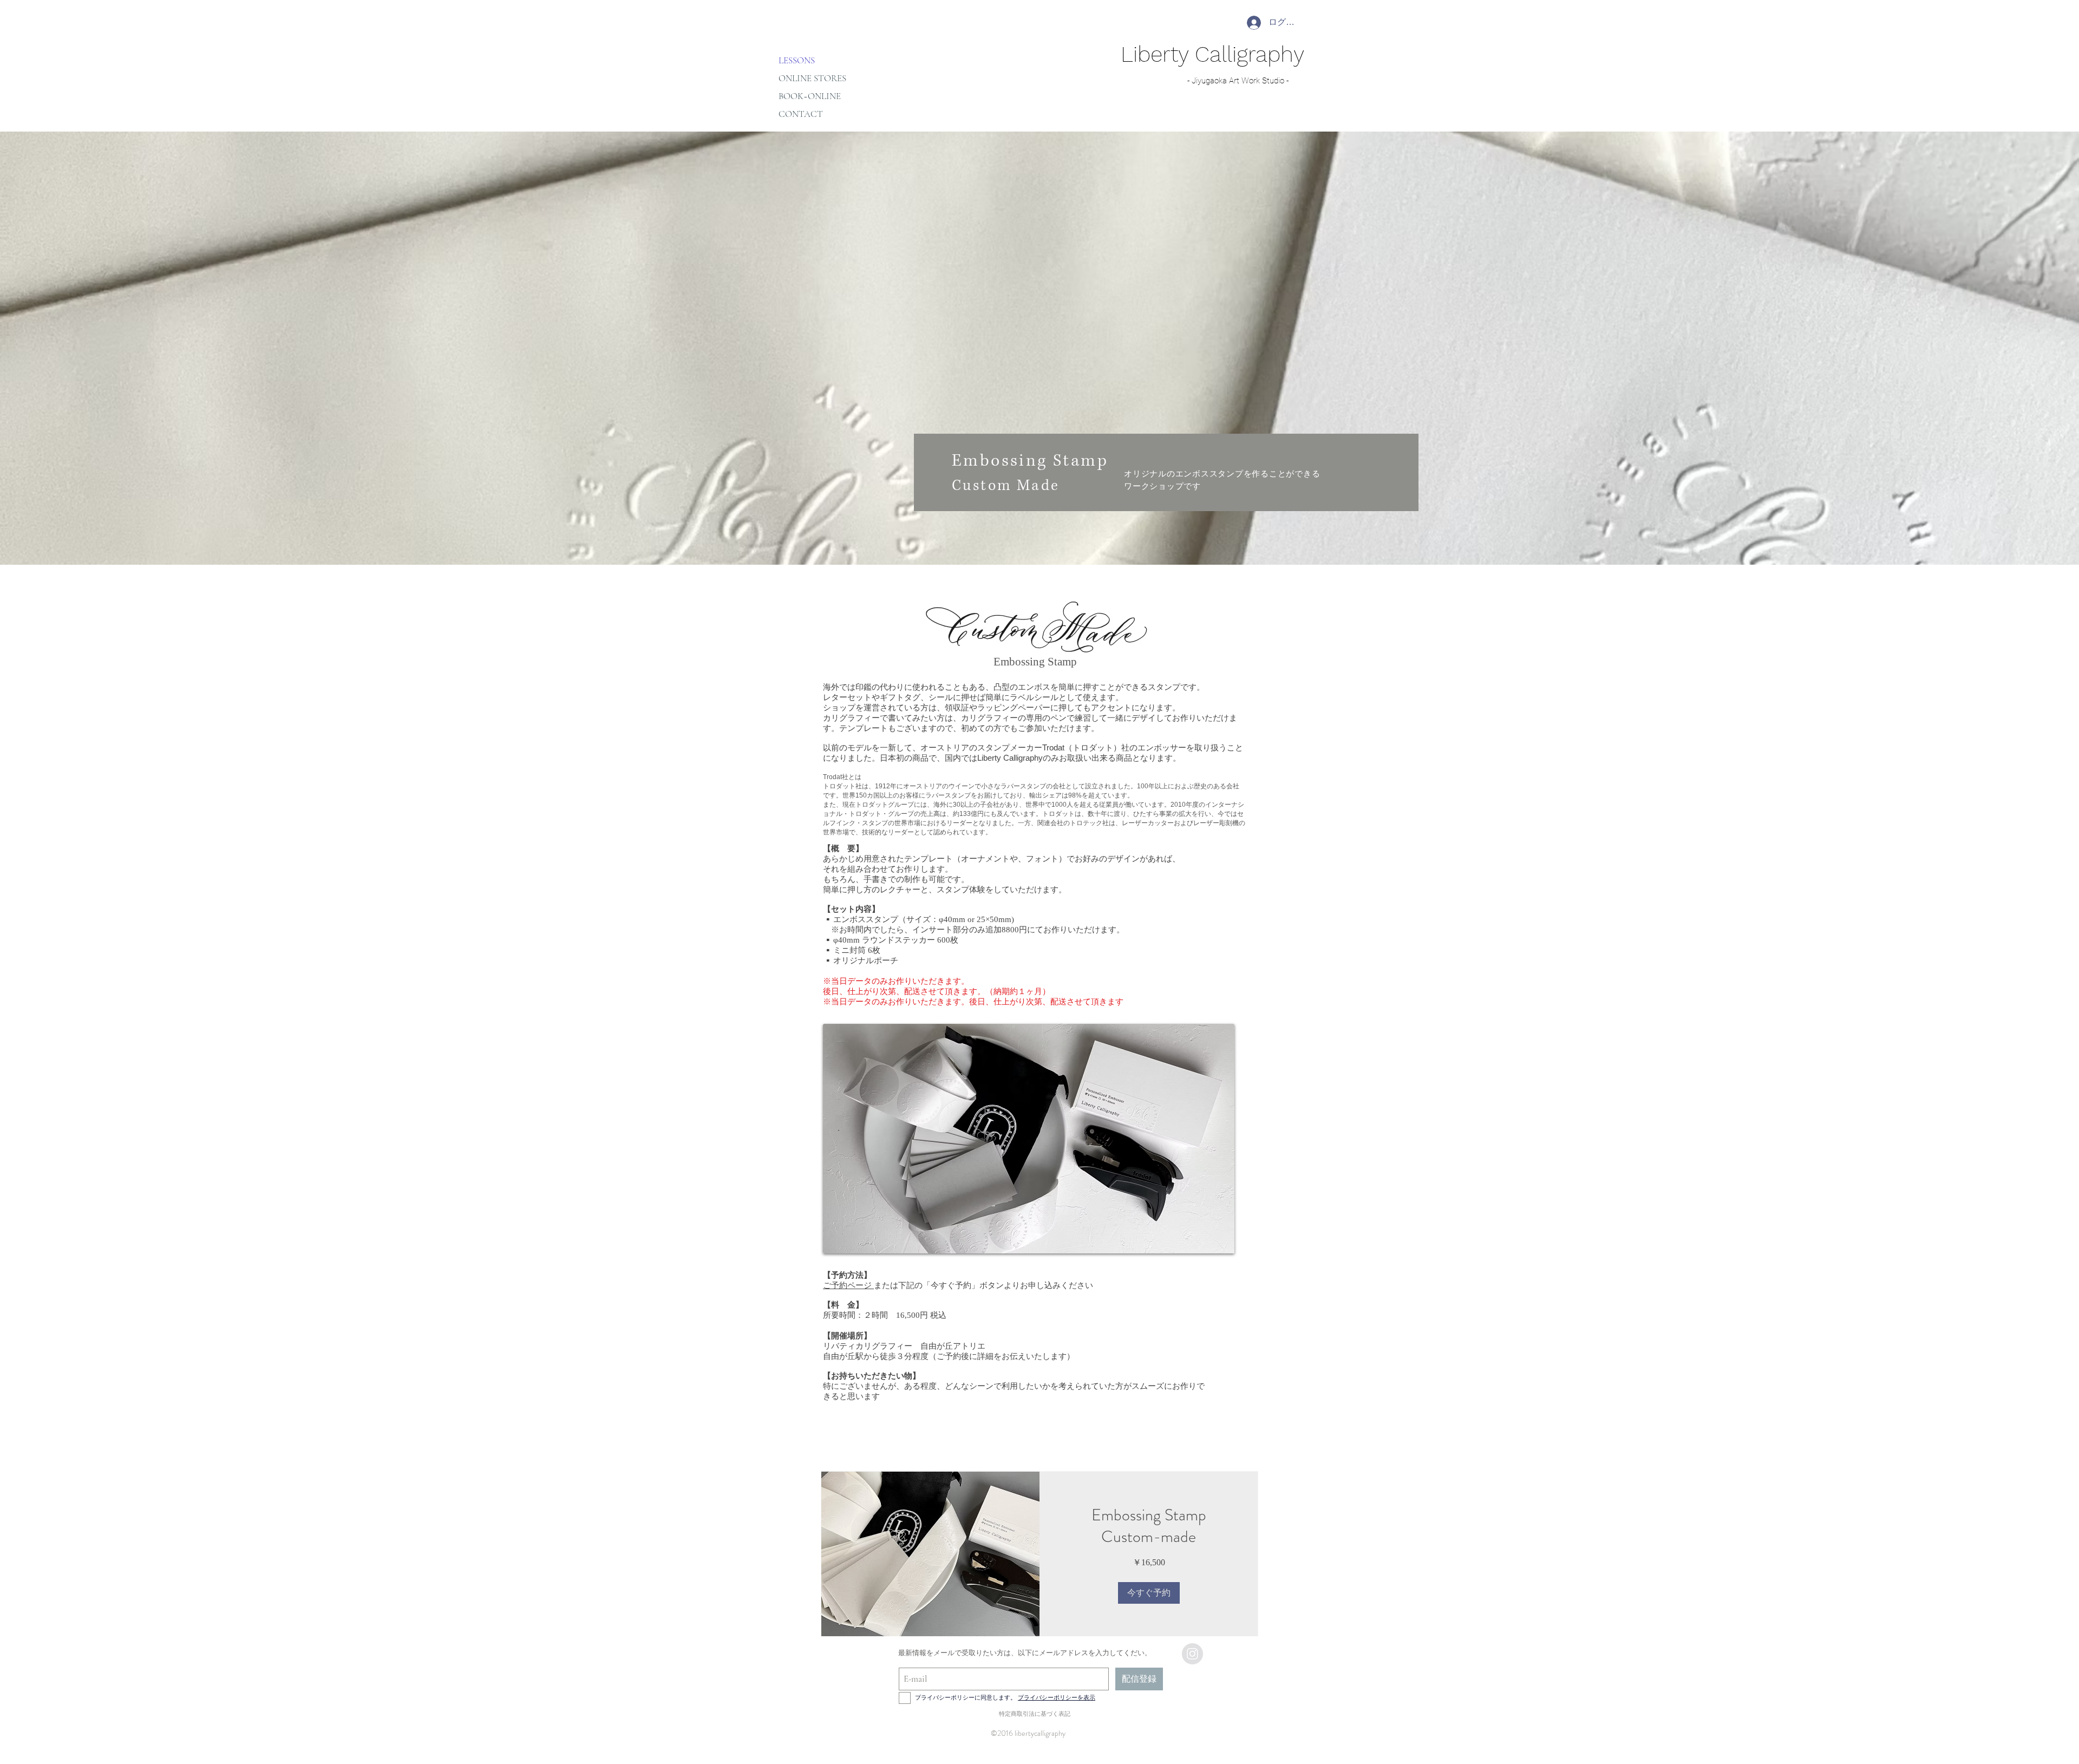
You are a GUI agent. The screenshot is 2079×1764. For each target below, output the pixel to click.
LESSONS (797, 60)
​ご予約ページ (848, 1285)
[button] (1149, 1593)
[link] (1149, 1526)
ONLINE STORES (812, 78)
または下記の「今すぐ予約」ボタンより (947, 1285)
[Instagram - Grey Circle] (1192, 1654)
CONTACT (801, 114)
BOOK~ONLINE (810, 96)
